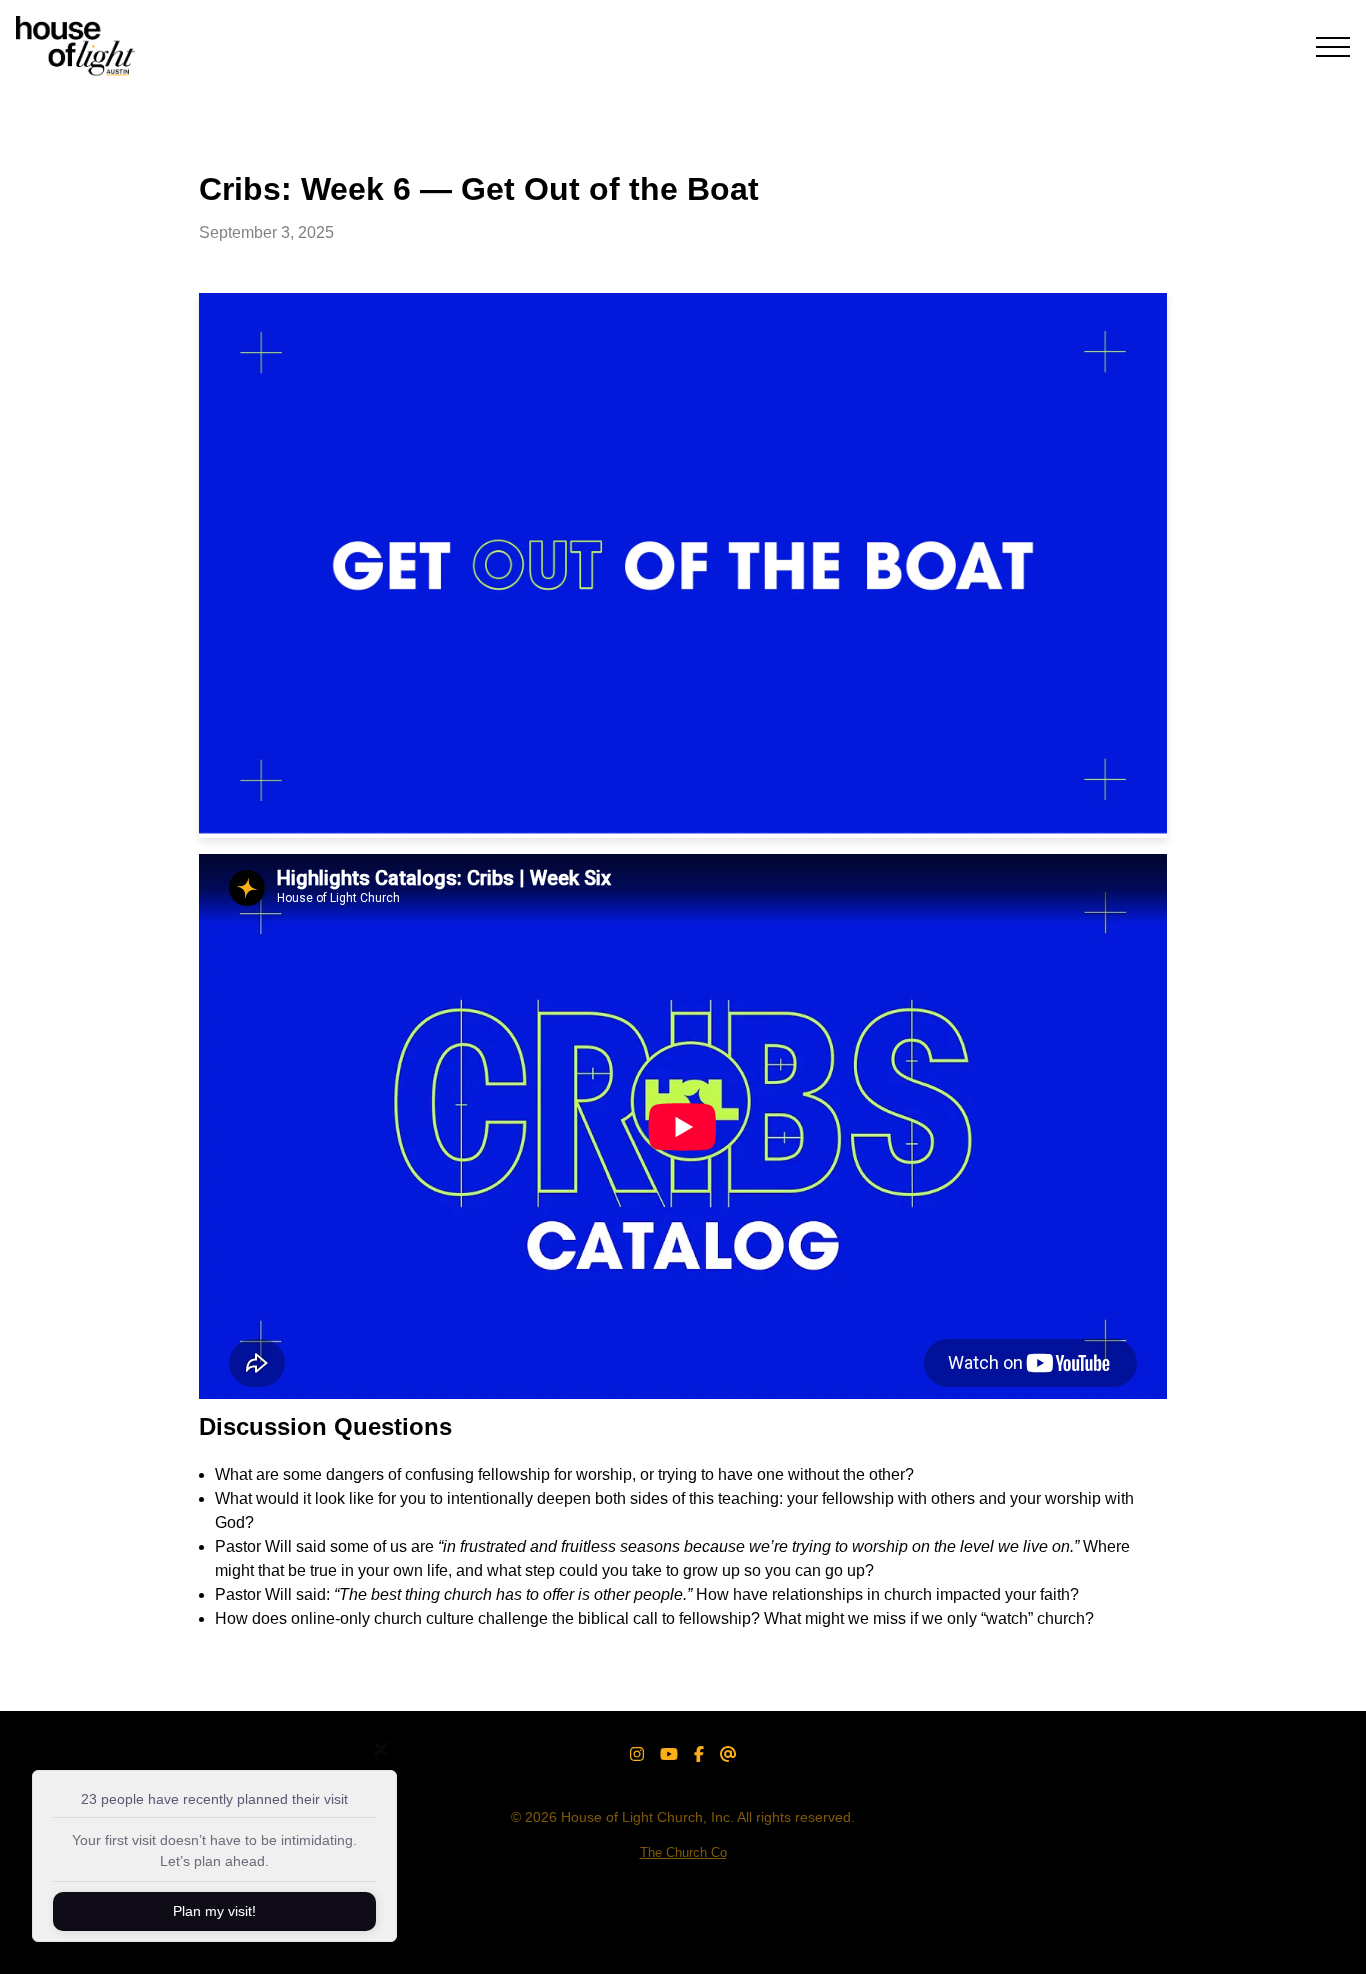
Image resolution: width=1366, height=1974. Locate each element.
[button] (1333, 47)
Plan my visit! (214, 1911)
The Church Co (683, 1852)
